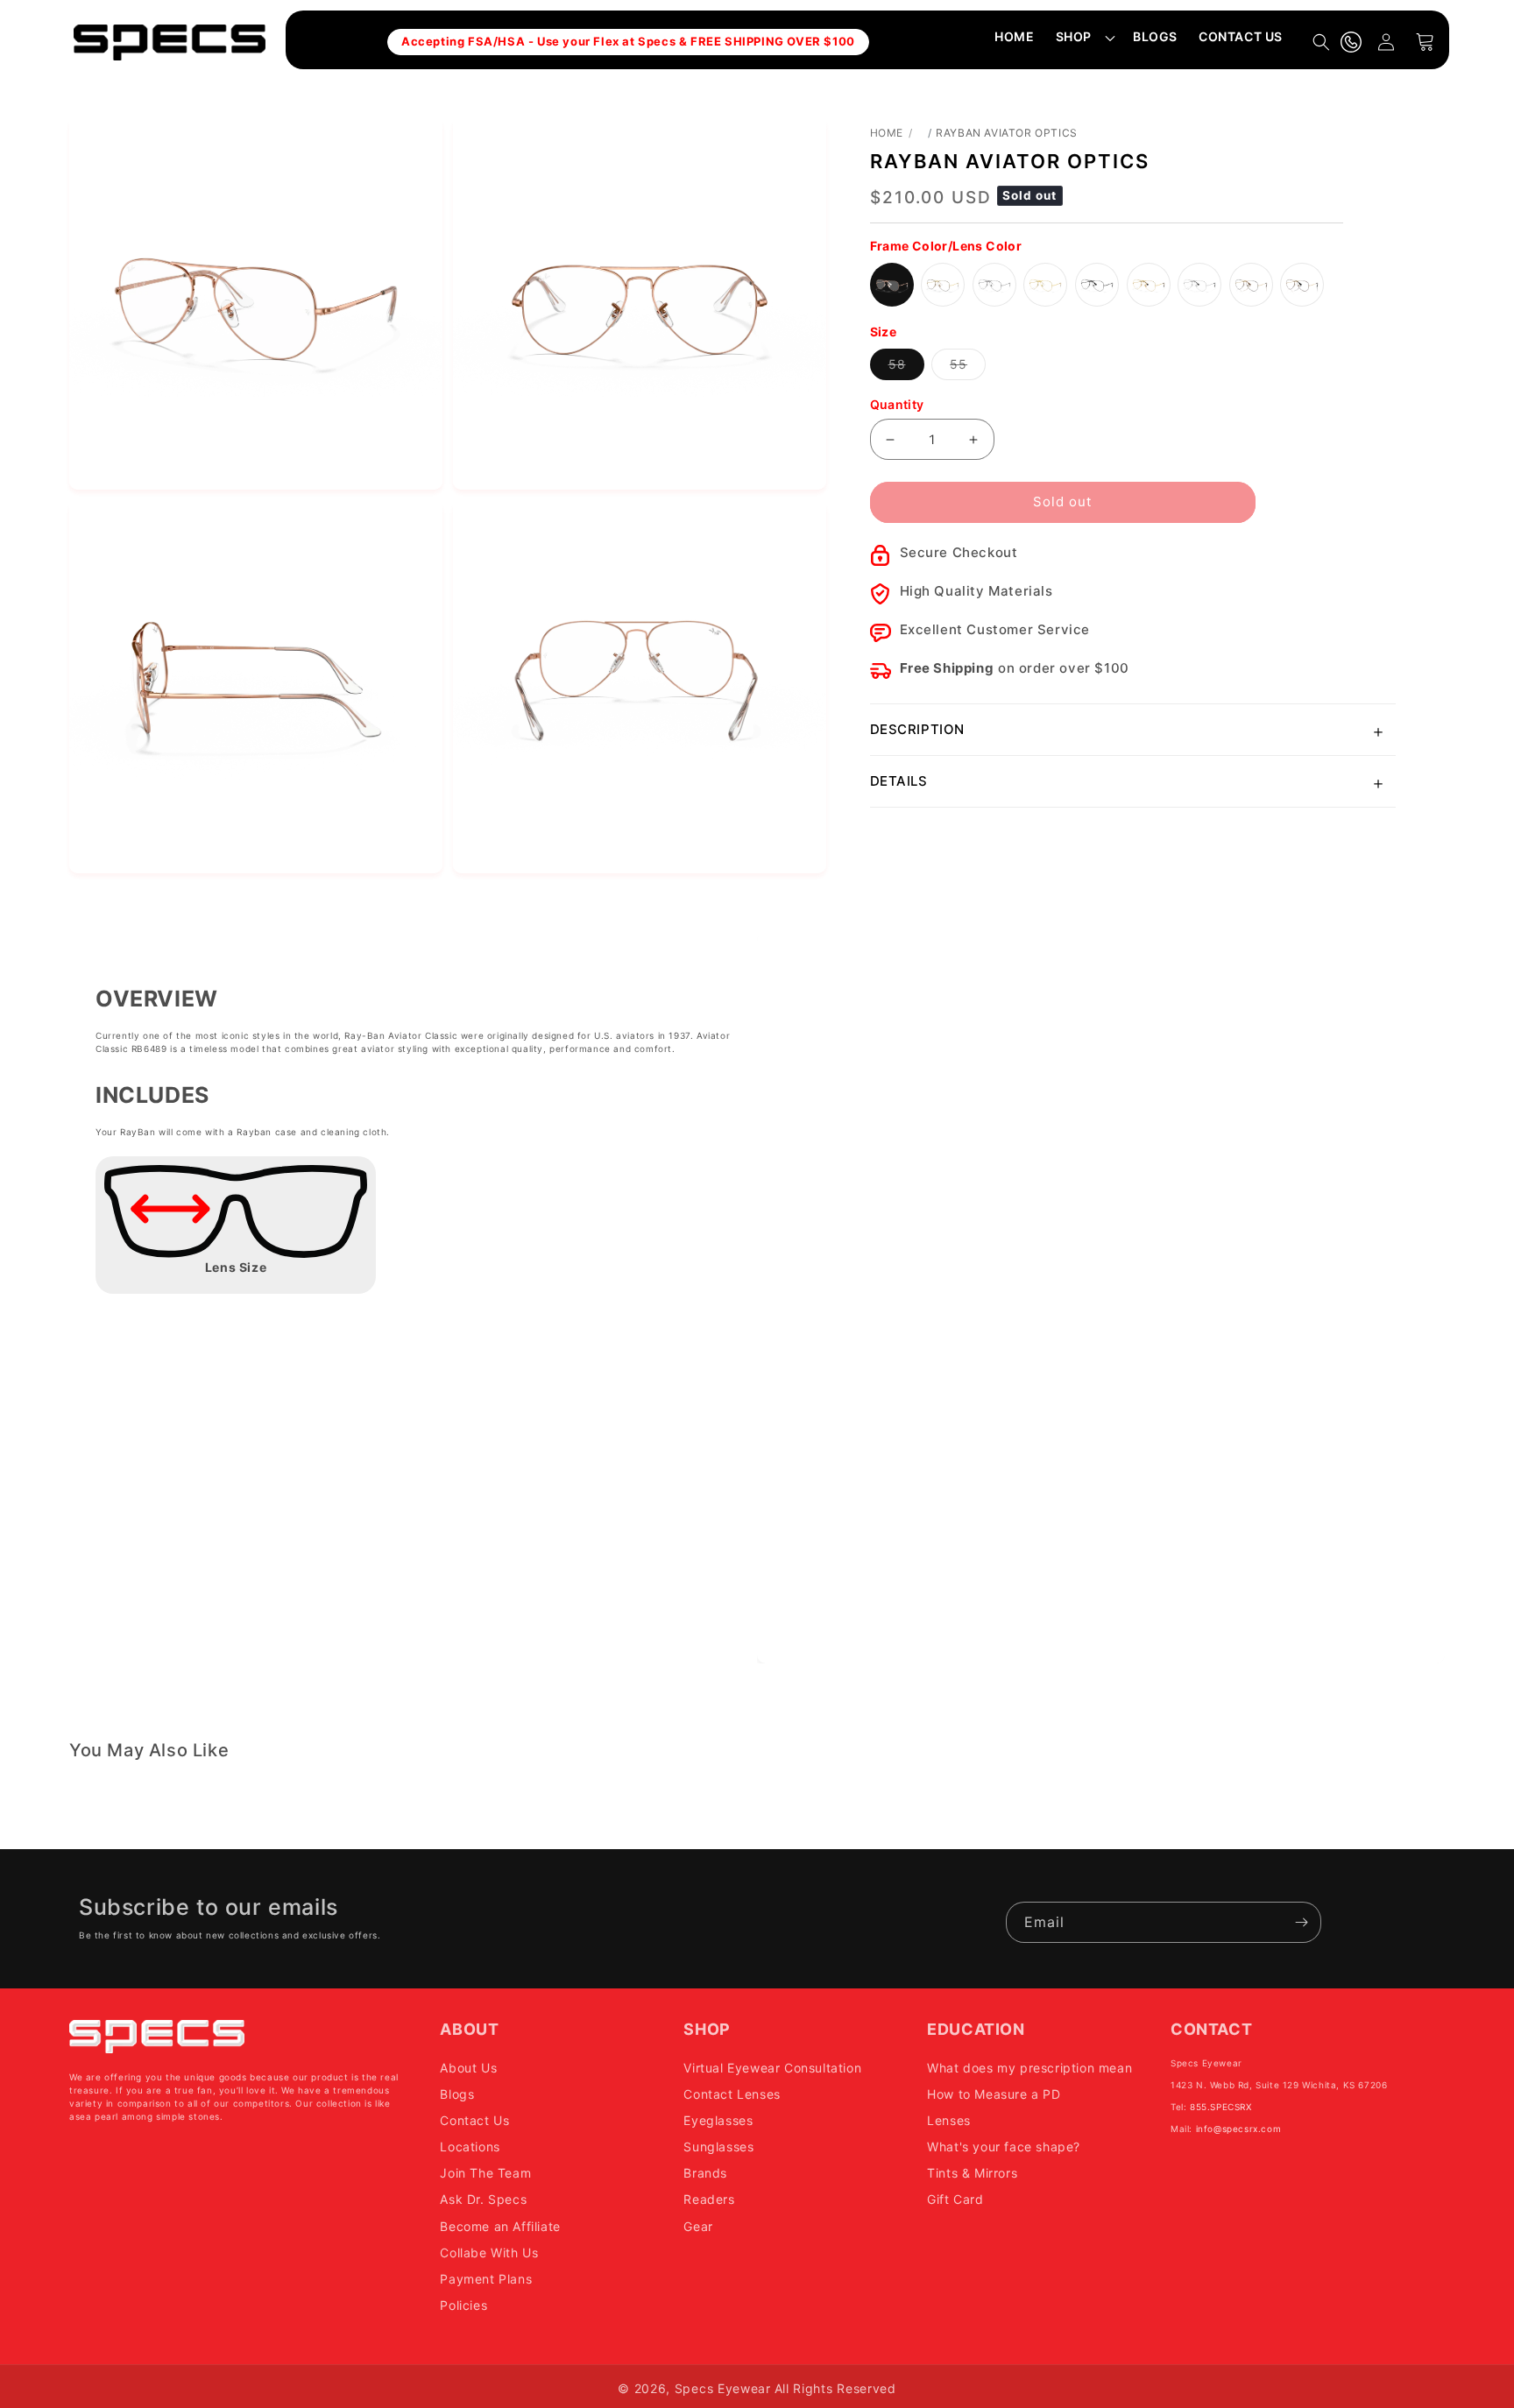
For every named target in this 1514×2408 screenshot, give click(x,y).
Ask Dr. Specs (483, 2199)
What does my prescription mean (1029, 2068)
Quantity (897, 404)
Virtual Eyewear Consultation (772, 2068)
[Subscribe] (1301, 1922)
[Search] (1321, 42)
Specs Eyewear (723, 2388)
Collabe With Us (489, 2253)
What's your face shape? (1004, 2147)
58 (906, 368)
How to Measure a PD (994, 2094)
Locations (470, 2147)
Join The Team (485, 2173)
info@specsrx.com (1239, 2129)
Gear (698, 2226)
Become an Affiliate (500, 2226)
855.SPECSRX (1221, 2107)
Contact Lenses (732, 2094)
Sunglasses (718, 2147)
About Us (468, 2068)
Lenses (949, 2120)
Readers (709, 2199)
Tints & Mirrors (972, 2173)
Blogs (457, 2094)
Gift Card (955, 2199)
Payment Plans (486, 2279)
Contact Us (474, 2120)
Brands (705, 2173)
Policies (463, 2305)
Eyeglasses (718, 2120)
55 (968, 368)
